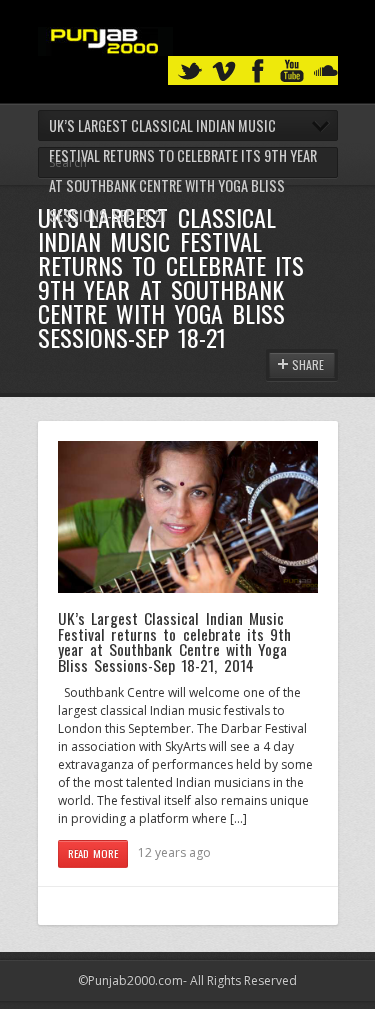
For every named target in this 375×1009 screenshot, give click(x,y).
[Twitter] (190, 71)
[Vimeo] (224, 71)
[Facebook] (258, 71)
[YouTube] (292, 71)
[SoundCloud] (326, 71)
